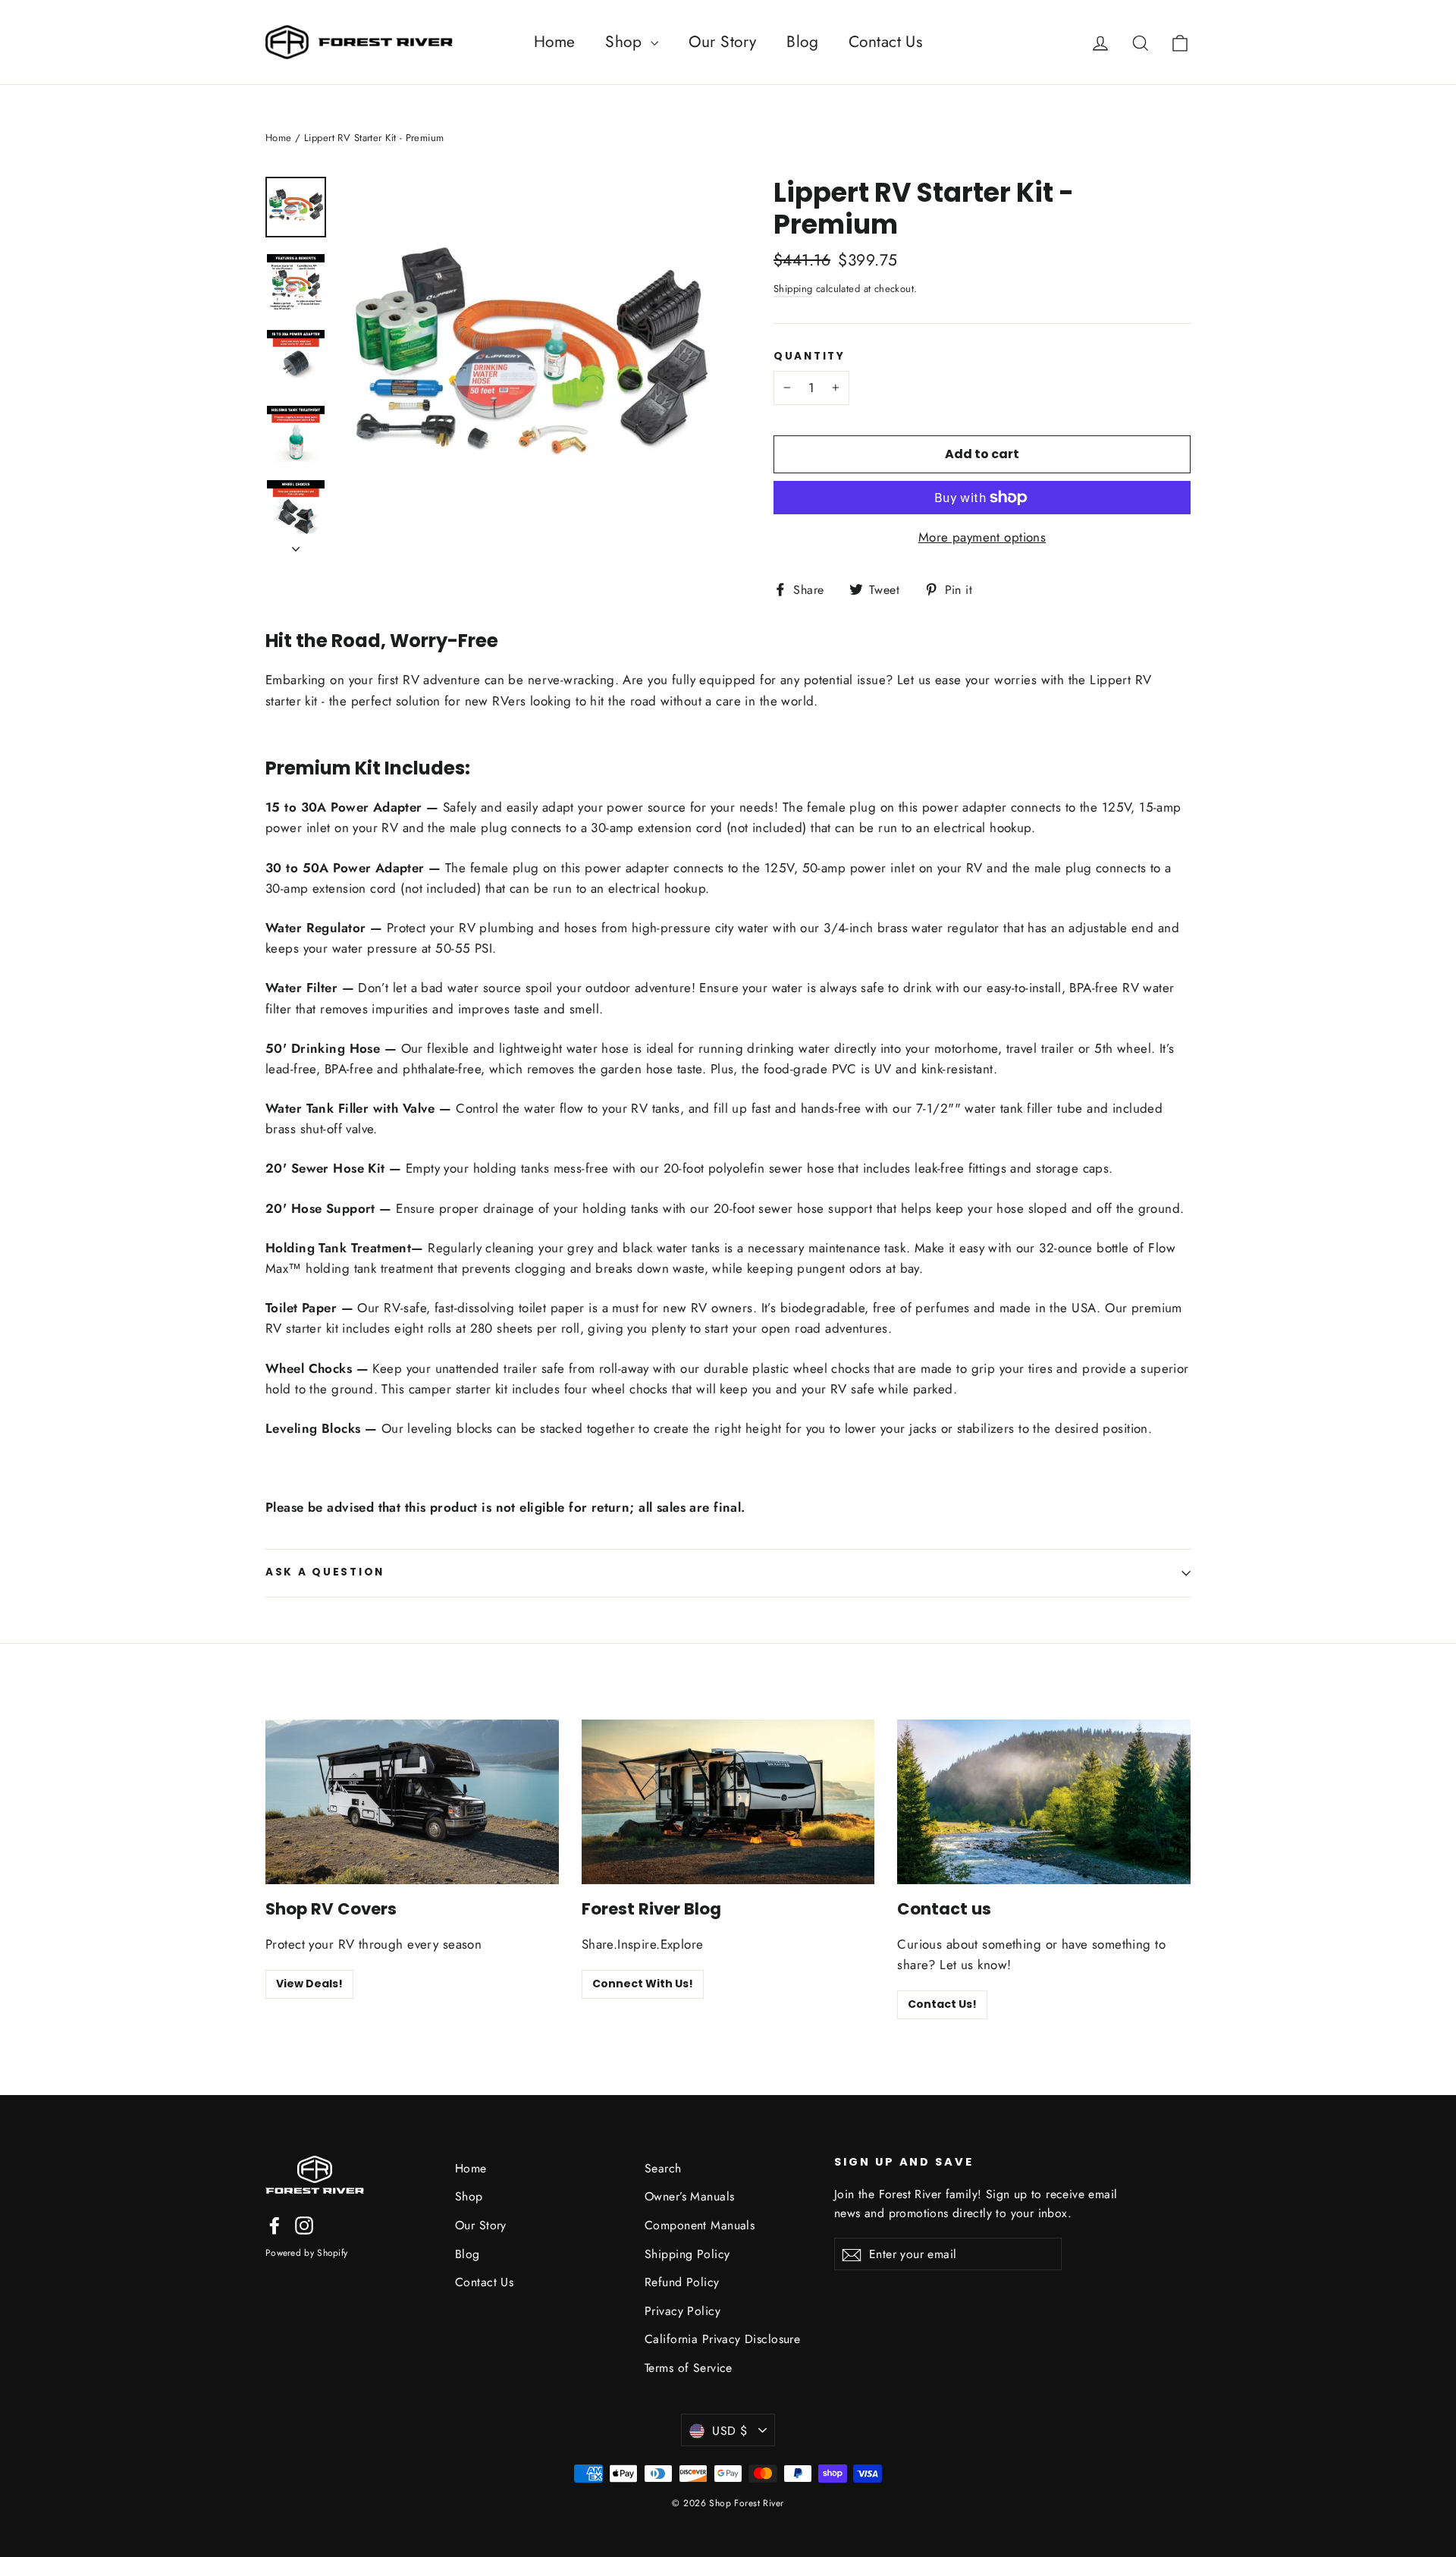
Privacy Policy (682, 2311)
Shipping (793, 289)
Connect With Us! (643, 1984)
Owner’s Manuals (689, 2196)
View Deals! (309, 1984)
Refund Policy (682, 2282)
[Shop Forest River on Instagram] (304, 2224)
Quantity (810, 357)
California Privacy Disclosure (722, 2339)
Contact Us (885, 42)
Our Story (723, 42)
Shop (626, 42)
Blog (802, 42)
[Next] (296, 545)
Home (555, 42)
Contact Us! (942, 2004)
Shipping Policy (687, 2254)
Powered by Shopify (306, 2253)
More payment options (982, 537)
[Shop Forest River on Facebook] (275, 2224)
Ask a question (325, 1572)
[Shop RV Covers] (412, 1802)
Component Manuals (700, 2225)
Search (663, 2168)
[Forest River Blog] (728, 1802)
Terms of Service (689, 2368)
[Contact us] (1044, 1802)
